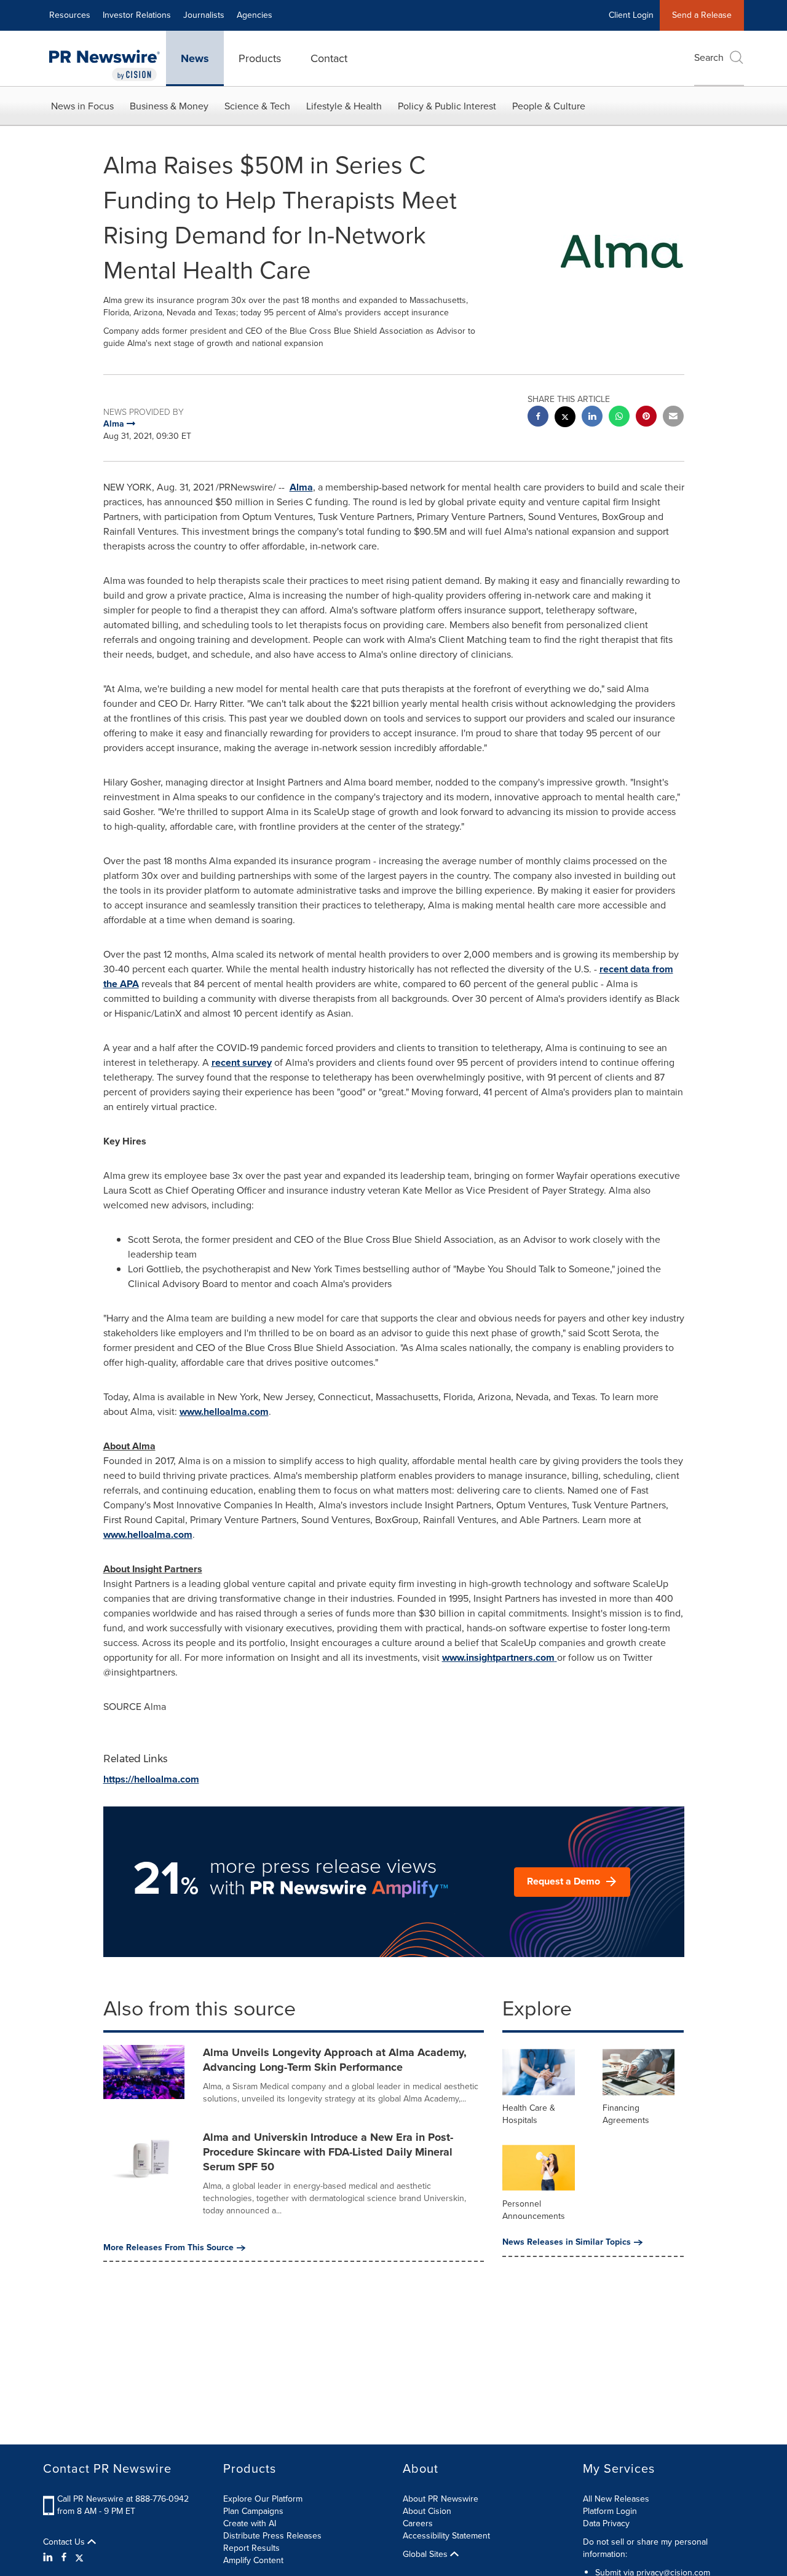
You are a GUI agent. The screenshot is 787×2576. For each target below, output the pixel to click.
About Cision (427, 2511)
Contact (329, 58)
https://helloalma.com (151, 1779)
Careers (418, 2523)
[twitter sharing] (565, 418)
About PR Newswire (441, 2499)
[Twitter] (79, 2558)
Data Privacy (606, 2523)
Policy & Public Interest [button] (447, 106)
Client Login (631, 15)
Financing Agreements (626, 2114)
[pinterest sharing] (646, 418)
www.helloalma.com (148, 1534)
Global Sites (426, 2554)
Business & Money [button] (169, 106)
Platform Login (610, 2511)
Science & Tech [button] (257, 106)
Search (709, 57)
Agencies (255, 15)
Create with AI (250, 2523)
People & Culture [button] (549, 106)
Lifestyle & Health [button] (344, 106)
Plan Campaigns (253, 2511)
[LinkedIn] (49, 2558)
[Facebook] (64, 2558)
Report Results (251, 2548)
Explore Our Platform (263, 2499)
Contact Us (65, 2542)
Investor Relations (137, 15)
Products (260, 58)
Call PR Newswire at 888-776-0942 (123, 2499)
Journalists (204, 15)
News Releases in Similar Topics (567, 2242)
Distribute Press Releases (272, 2536)
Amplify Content (253, 2560)
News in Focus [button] (82, 106)
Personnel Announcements (534, 2210)
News (195, 58)
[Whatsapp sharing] (619, 418)
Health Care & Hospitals (529, 2114)
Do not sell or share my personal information (645, 2548)
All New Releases (616, 2499)
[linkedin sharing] (592, 418)
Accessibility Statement (446, 2536)
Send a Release (702, 15)
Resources (70, 15)
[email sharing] (673, 418)
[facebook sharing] (538, 418)
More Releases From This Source (168, 2248)
